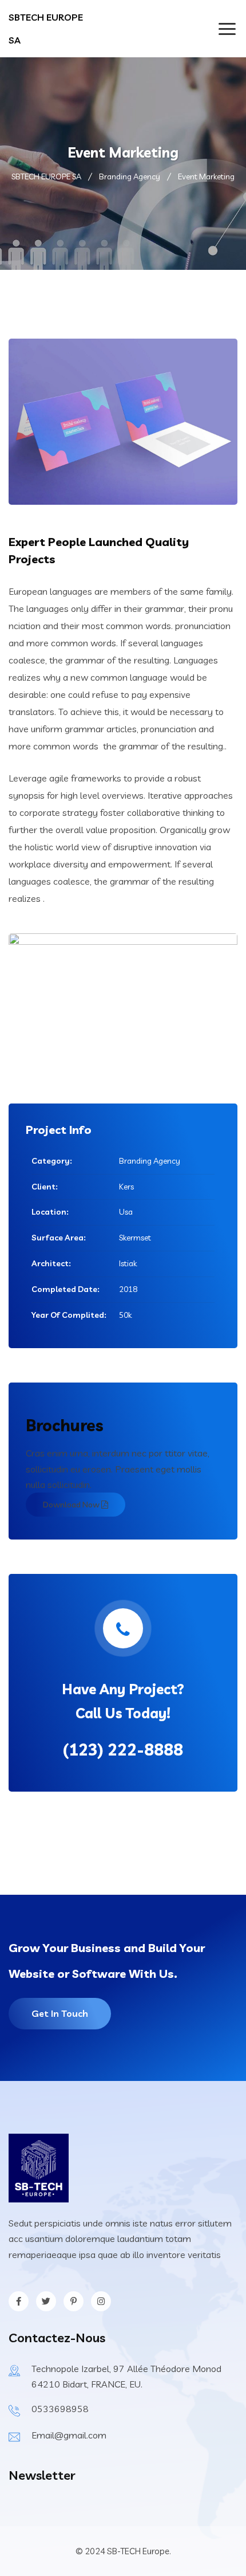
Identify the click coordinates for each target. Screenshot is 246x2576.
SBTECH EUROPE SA (46, 29)
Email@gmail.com (69, 2435)
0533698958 (60, 2409)
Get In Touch (60, 2013)
